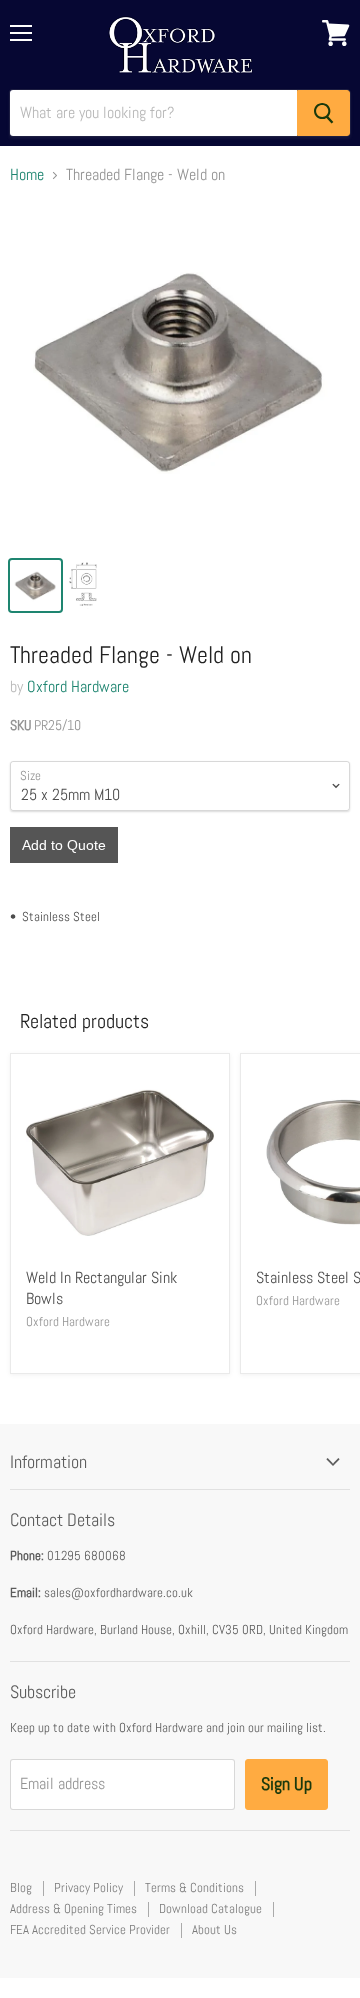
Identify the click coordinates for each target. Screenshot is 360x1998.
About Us (214, 1929)
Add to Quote (64, 845)
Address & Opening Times (73, 1908)
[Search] (323, 113)
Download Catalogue (210, 1908)
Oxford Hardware (78, 686)
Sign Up (286, 1783)
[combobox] (153, 113)
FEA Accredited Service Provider (90, 1929)
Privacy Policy (88, 1887)
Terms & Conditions (194, 1887)
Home (27, 175)
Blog (21, 1887)
